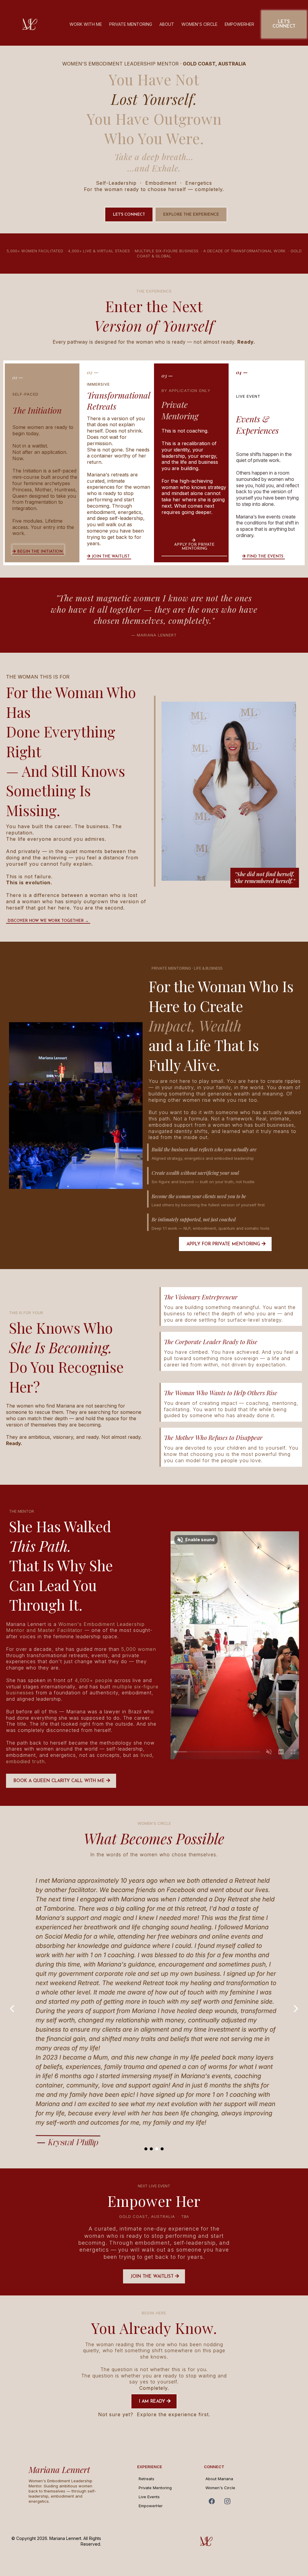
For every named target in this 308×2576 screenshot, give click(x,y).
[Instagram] (227, 2501)
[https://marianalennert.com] (243, 2541)
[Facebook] (212, 2501)
